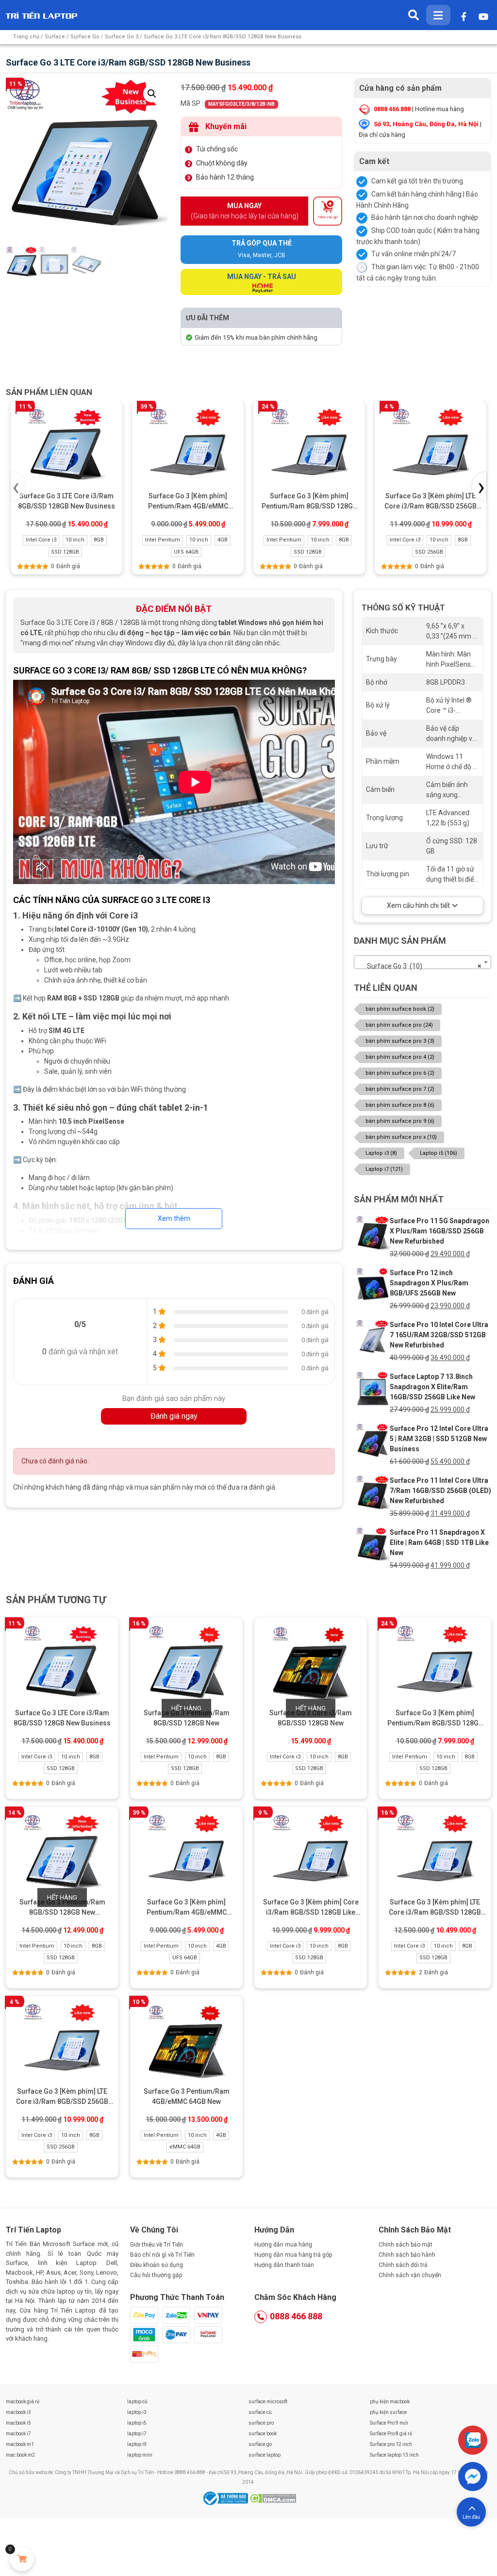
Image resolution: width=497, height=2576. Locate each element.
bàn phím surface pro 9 (400, 1121)
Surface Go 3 (122, 37)
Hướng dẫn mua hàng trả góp (293, 2255)
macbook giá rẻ (23, 2402)
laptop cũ (137, 2402)
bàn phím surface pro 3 (400, 1041)
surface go (260, 2444)
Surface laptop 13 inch (394, 2455)
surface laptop (265, 2455)
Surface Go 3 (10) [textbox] (420, 966)
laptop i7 (137, 2434)
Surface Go (85, 37)
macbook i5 (18, 2423)
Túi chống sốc (217, 149)
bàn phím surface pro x (401, 1137)
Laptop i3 (381, 1153)
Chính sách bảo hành (407, 2255)
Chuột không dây (222, 163)
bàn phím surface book (400, 1009)
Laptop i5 (439, 1153)
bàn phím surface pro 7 (400, 1089)
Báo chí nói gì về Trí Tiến (162, 2255)
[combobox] (422, 962)
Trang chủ (26, 37)
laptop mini (140, 2455)
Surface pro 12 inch (391, 2444)
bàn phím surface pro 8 (400, 1105)
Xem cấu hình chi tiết (418, 905)
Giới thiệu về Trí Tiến (157, 2245)
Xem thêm (174, 1218)
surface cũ (260, 2412)
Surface (55, 37)
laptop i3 (137, 2412)
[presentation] (18, 487)
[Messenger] (473, 2477)
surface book (263, 2434)
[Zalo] (473, 2440)
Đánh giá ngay (174, 1416)
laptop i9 (137, 2444)
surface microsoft (268, 2402)
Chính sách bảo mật (406, 2245)
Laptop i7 (384, 1169)
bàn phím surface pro (399, 1025)
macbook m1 (20, 2444)
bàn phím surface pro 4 (400, 1057)
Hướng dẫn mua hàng (283, 2245)
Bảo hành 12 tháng (225, 177)
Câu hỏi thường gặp (156, 2275)
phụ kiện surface (388, 2412)
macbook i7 (18, 2434)
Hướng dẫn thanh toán (284, 2265)
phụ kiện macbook (390, 2402)
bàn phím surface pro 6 (400, 1073)
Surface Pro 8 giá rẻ (391, 2434)
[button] (152, 94)
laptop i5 (137, 2423)
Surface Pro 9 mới (389, 2423)
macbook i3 (18, 2412)
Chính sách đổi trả (403, 2265)
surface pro (261, 2423)
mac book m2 (20, 2455)
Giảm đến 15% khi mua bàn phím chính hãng (256, 337)
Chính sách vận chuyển (410, 2275)
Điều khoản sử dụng (157, 2265)
